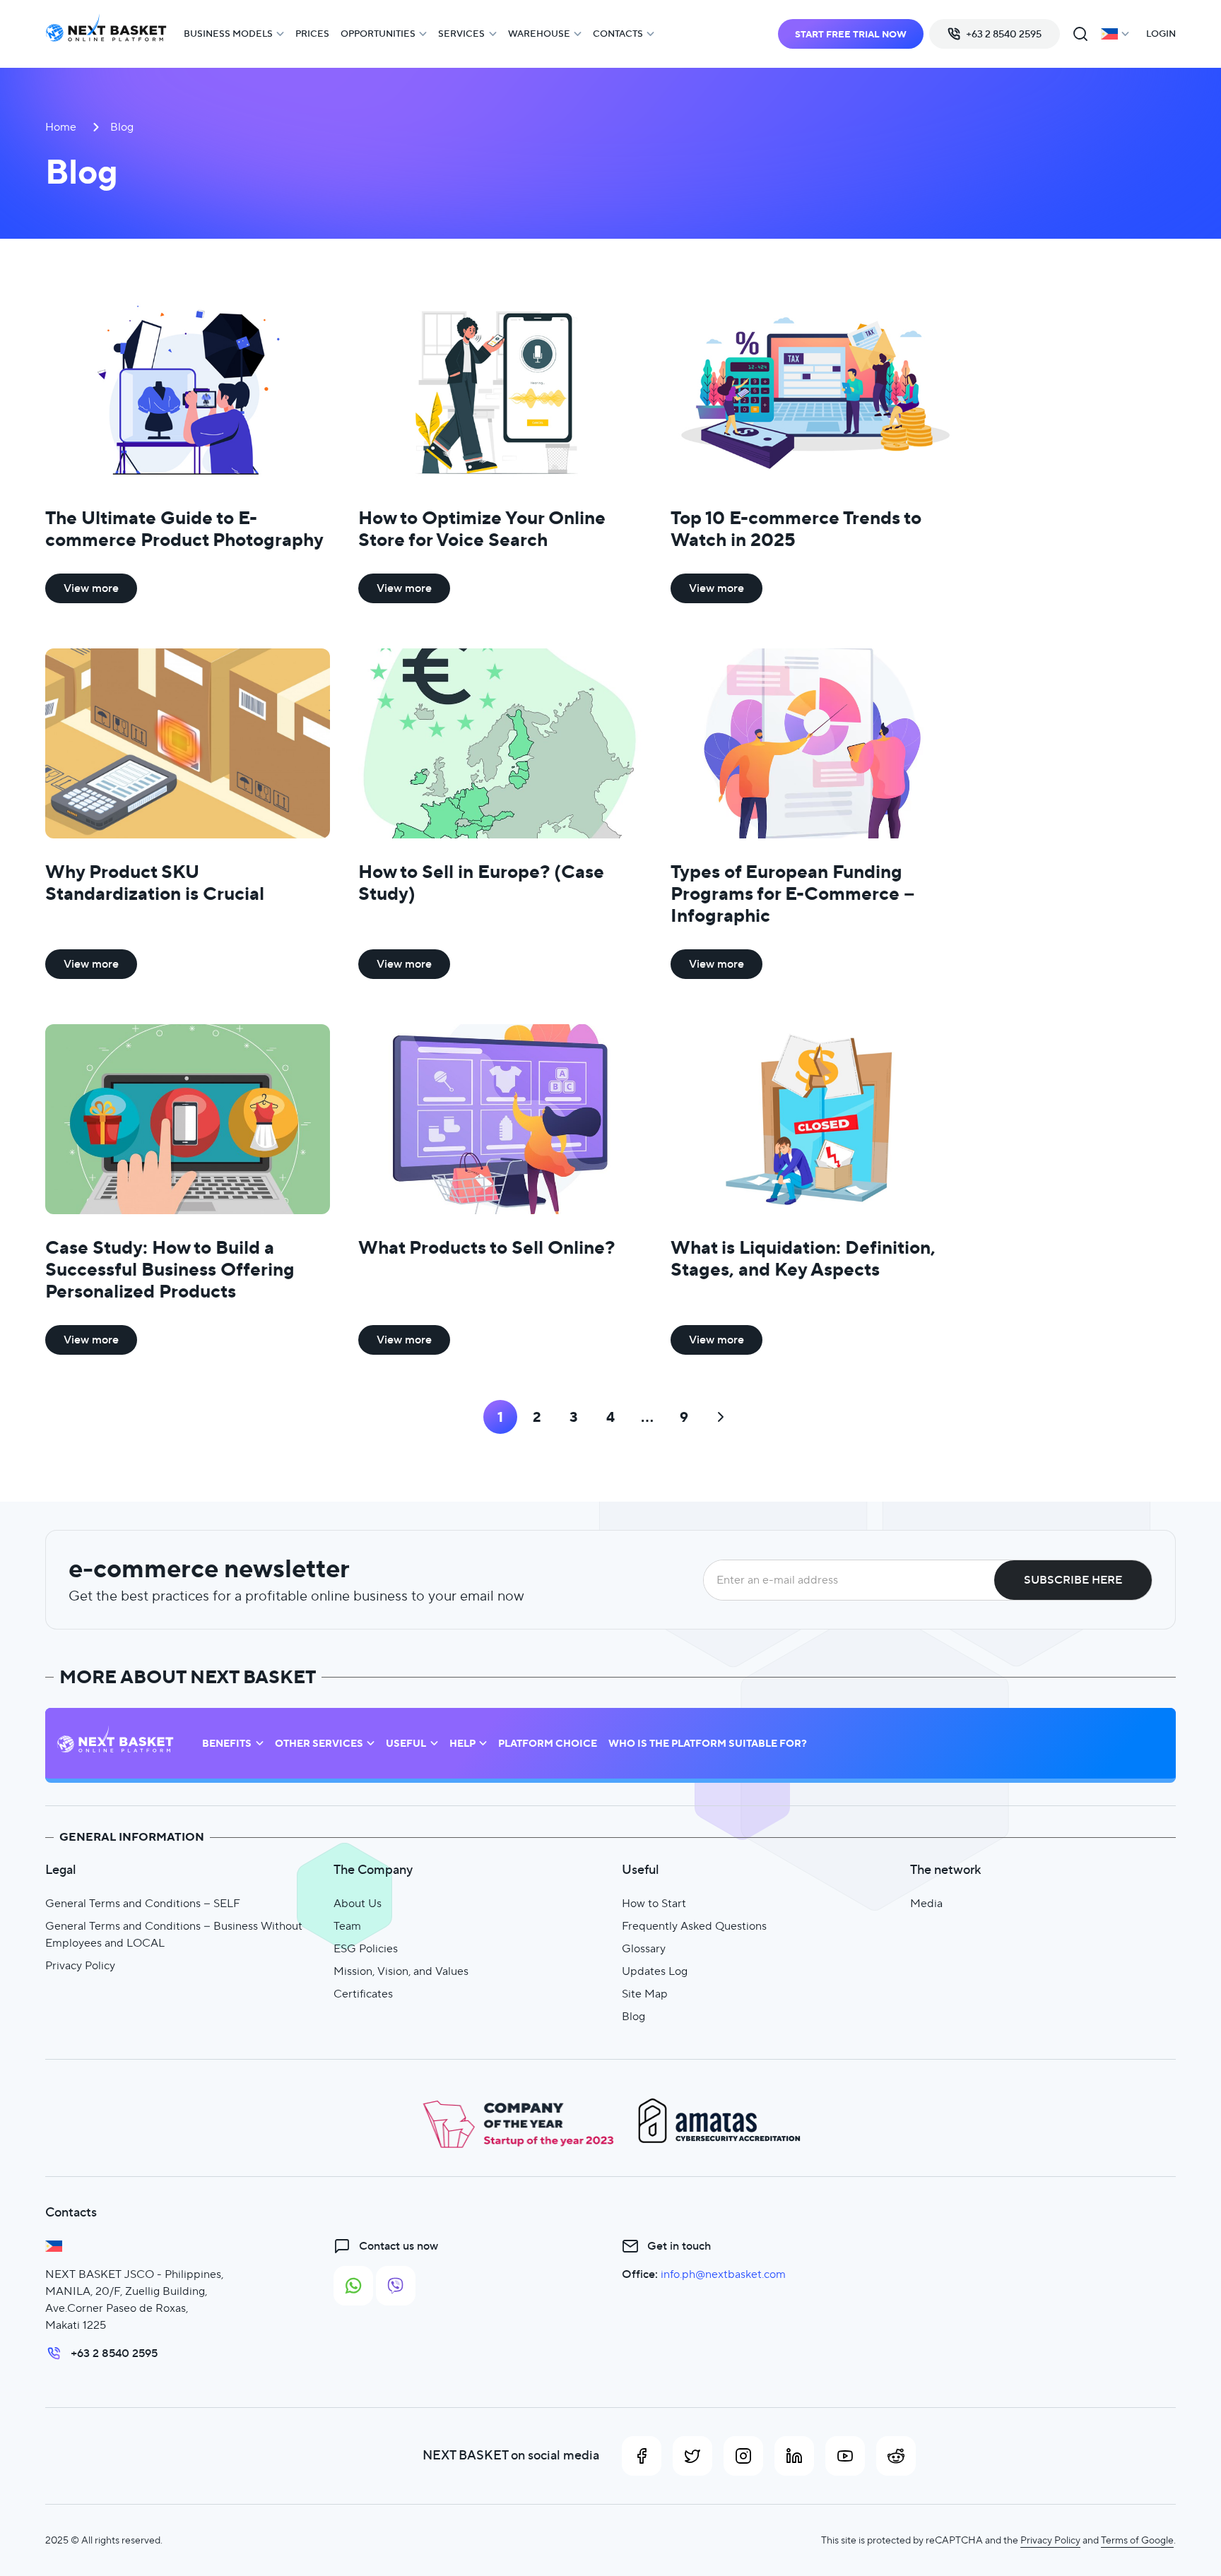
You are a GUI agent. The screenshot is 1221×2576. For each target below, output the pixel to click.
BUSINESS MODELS (228, 34)
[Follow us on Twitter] (692, 2456)
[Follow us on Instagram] (743, 2456)
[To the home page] (106, 34)
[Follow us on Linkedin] (794, 2456)
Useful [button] (406, 1744)
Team (347, 1926)
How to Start (654, 1903)
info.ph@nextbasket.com (723, 2274)
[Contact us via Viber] (396, 2286)
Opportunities (378, 34)
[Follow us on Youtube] (845, 2456)
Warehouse (539, 34)
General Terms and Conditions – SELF (143, 1903)
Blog (633, 2016)
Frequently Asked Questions (694, 1926)
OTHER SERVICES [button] (319, 1744)
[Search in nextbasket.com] (1080, 34)
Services (461, 34)
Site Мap (645, 1994)
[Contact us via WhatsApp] (353, 2286)
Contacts (618, 34)
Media (926, 1903)
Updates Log (655, 1971)
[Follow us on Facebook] (642, 2456)
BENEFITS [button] (227, 1744)
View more (91, 588)
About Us (358, 1903)
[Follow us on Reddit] (896, 2456)
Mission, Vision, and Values (401, 1971)
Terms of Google (1137, 2540)
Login (1161, 34)
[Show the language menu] (1115, 34)
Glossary (644, 1948)
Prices (312, 34)
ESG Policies (366, 1948)
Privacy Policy (80, 1965)
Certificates (363, 1994)
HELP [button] (462, 1744)
